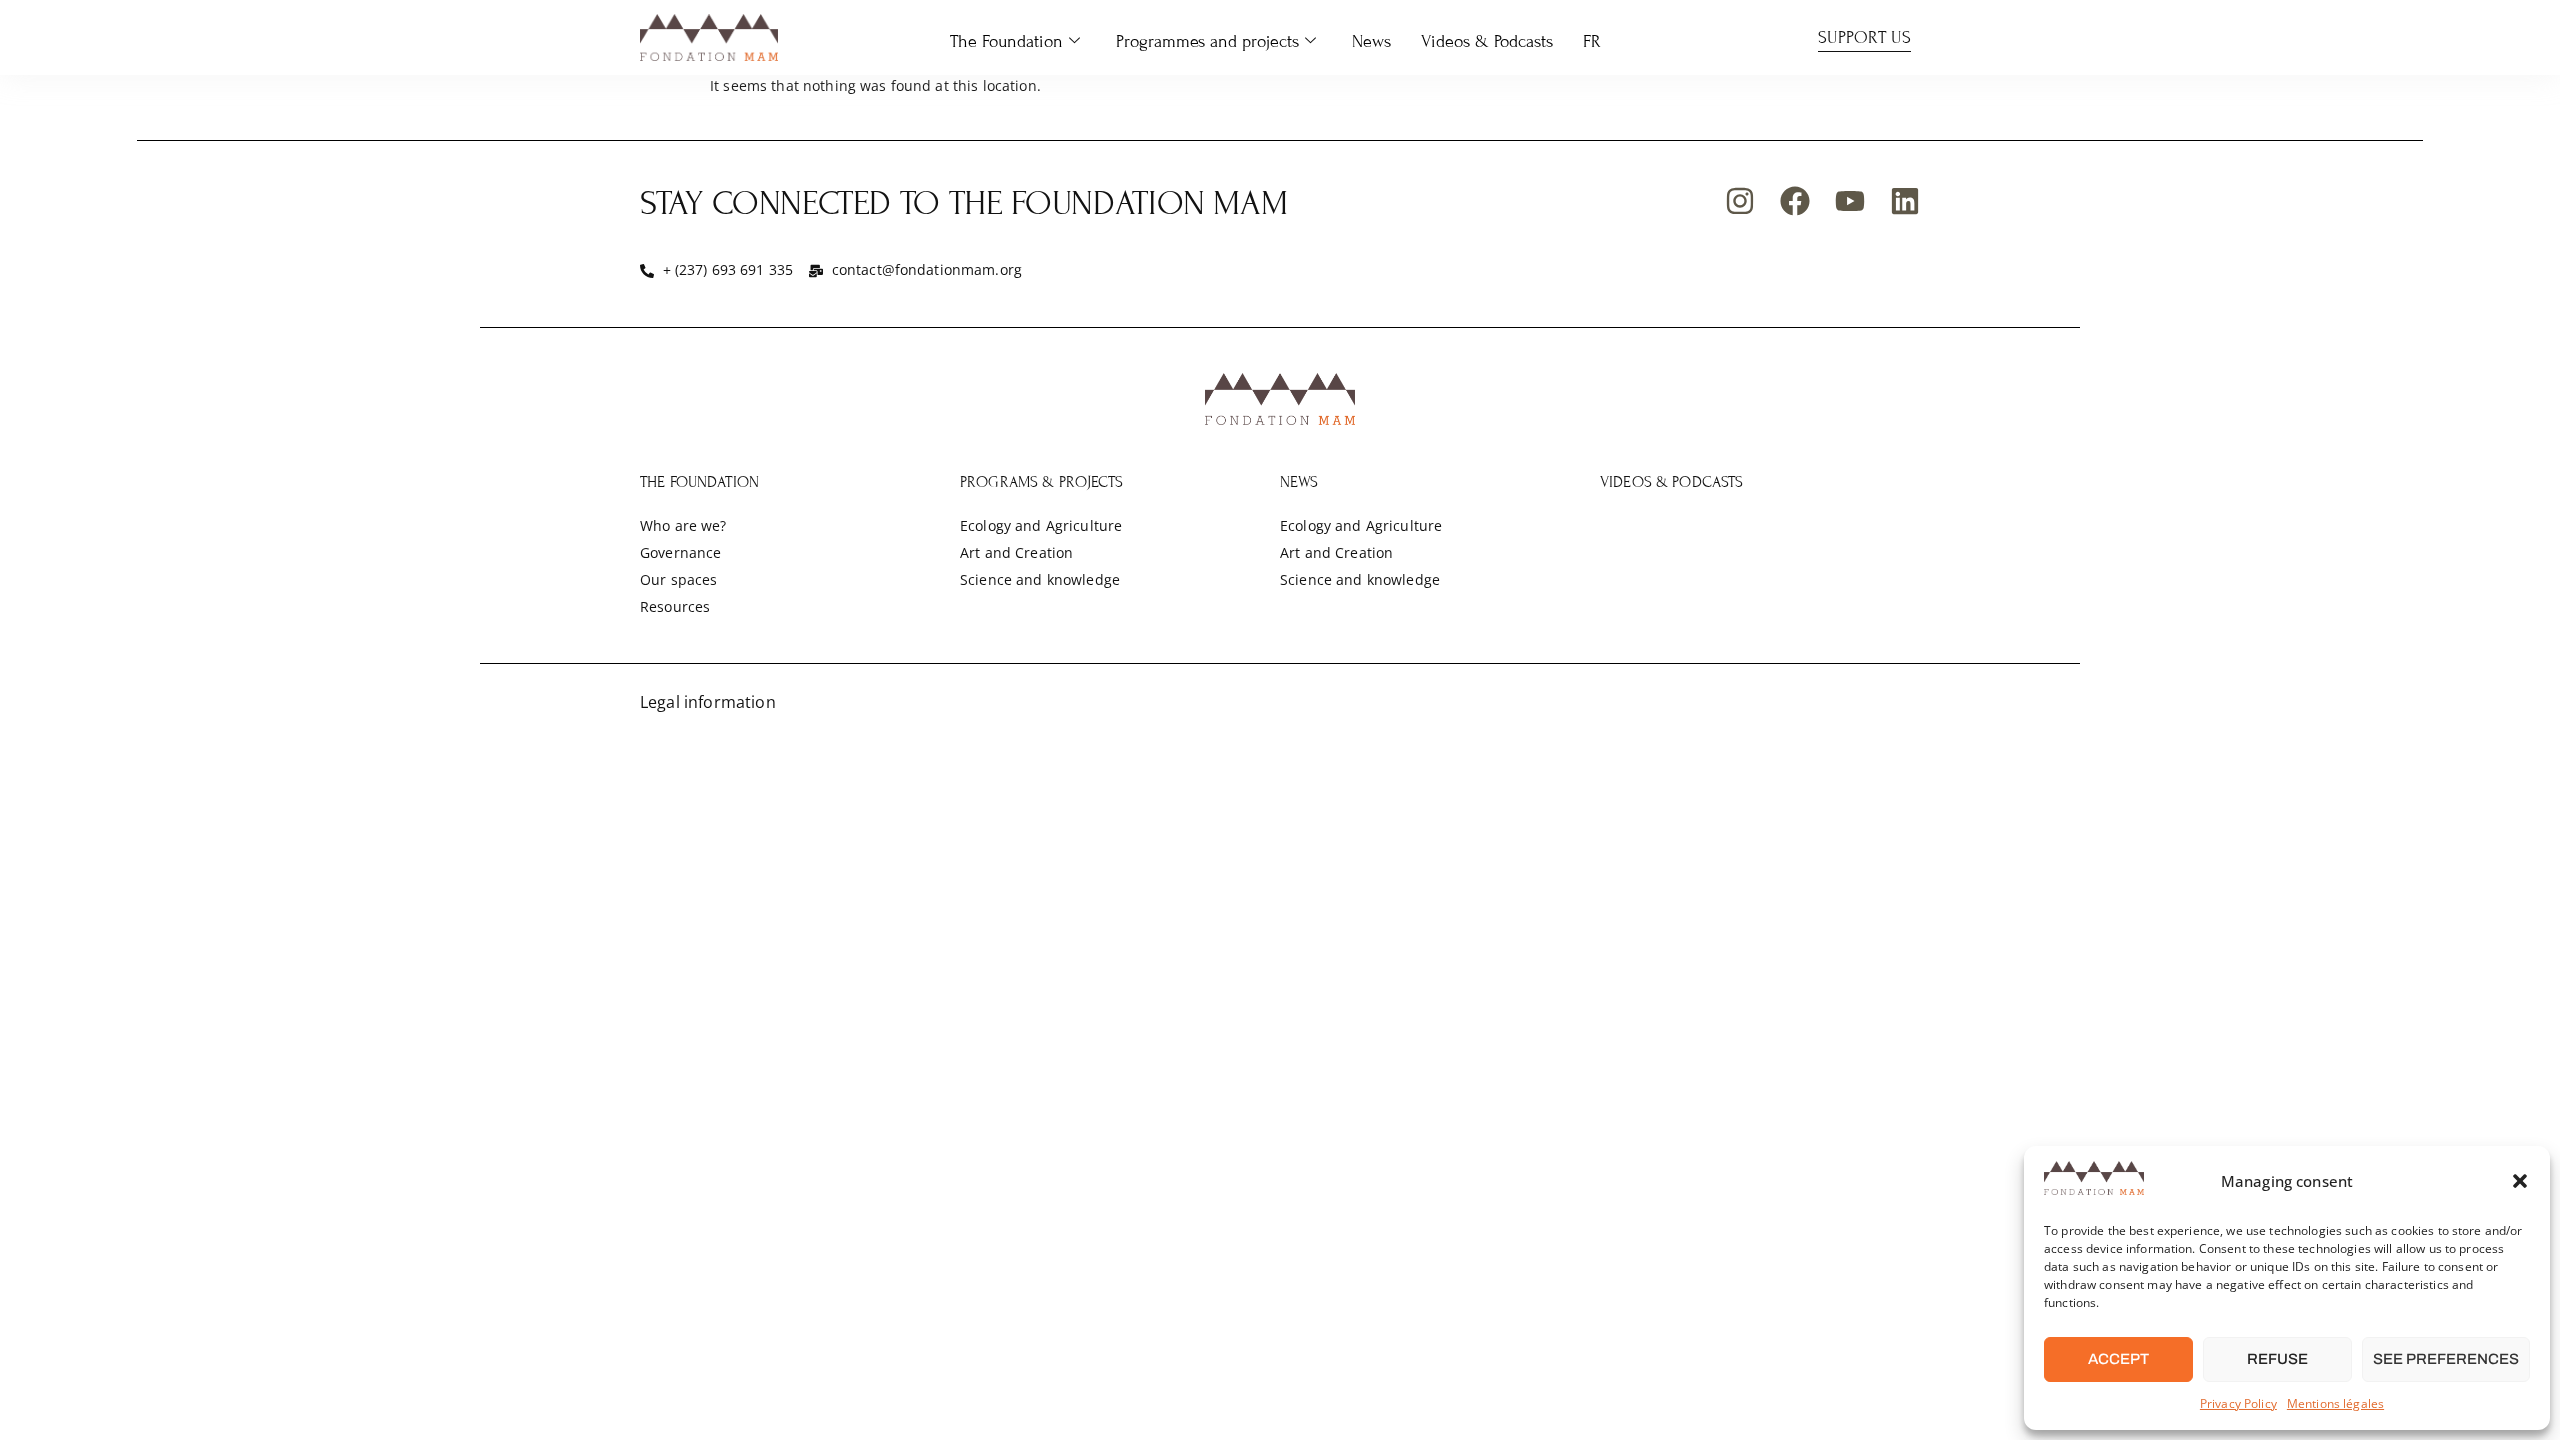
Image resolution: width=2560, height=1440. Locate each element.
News (1371, 41)
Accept (2118, 1359)
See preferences (2446, 1359)
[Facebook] (1795, 201)
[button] (2520, 1181)
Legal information (708, 702)
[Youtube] (1850, 201)
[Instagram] (1740, 201)
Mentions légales (2335, 1403)
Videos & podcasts (1672, 482)
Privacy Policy (2238, 1403)
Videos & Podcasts (1487, 41)
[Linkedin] (1905, 201)
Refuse (2277, 1359)
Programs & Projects (1041, 482)
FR (1592, 41)
